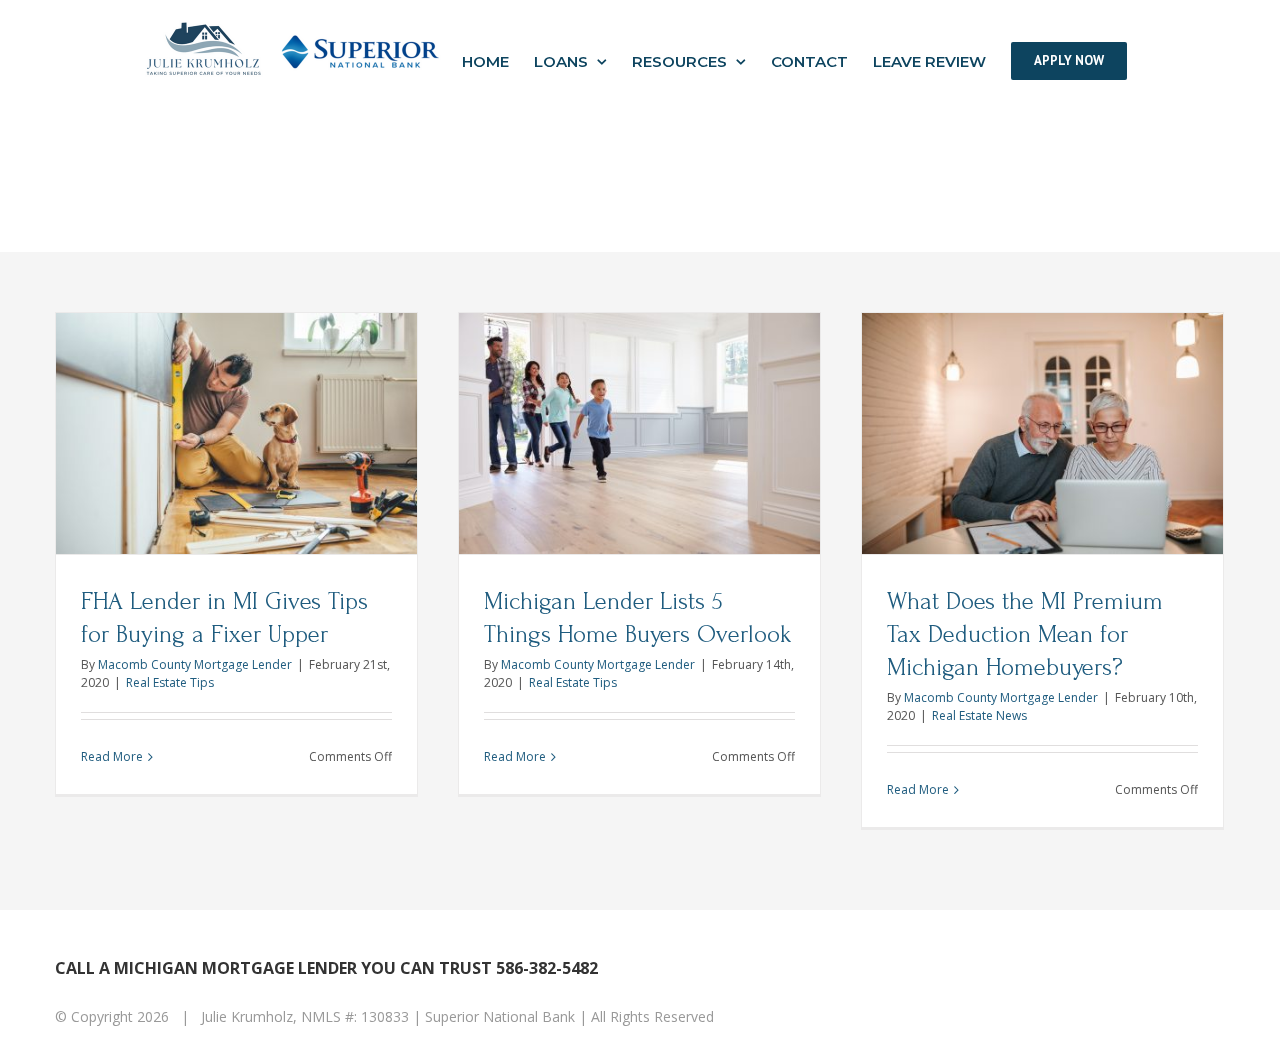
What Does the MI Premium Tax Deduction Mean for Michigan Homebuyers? (1025, 634)
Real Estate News (979, 715)
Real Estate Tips (170, 682)
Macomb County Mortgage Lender (195, 664)
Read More (112, 756)
